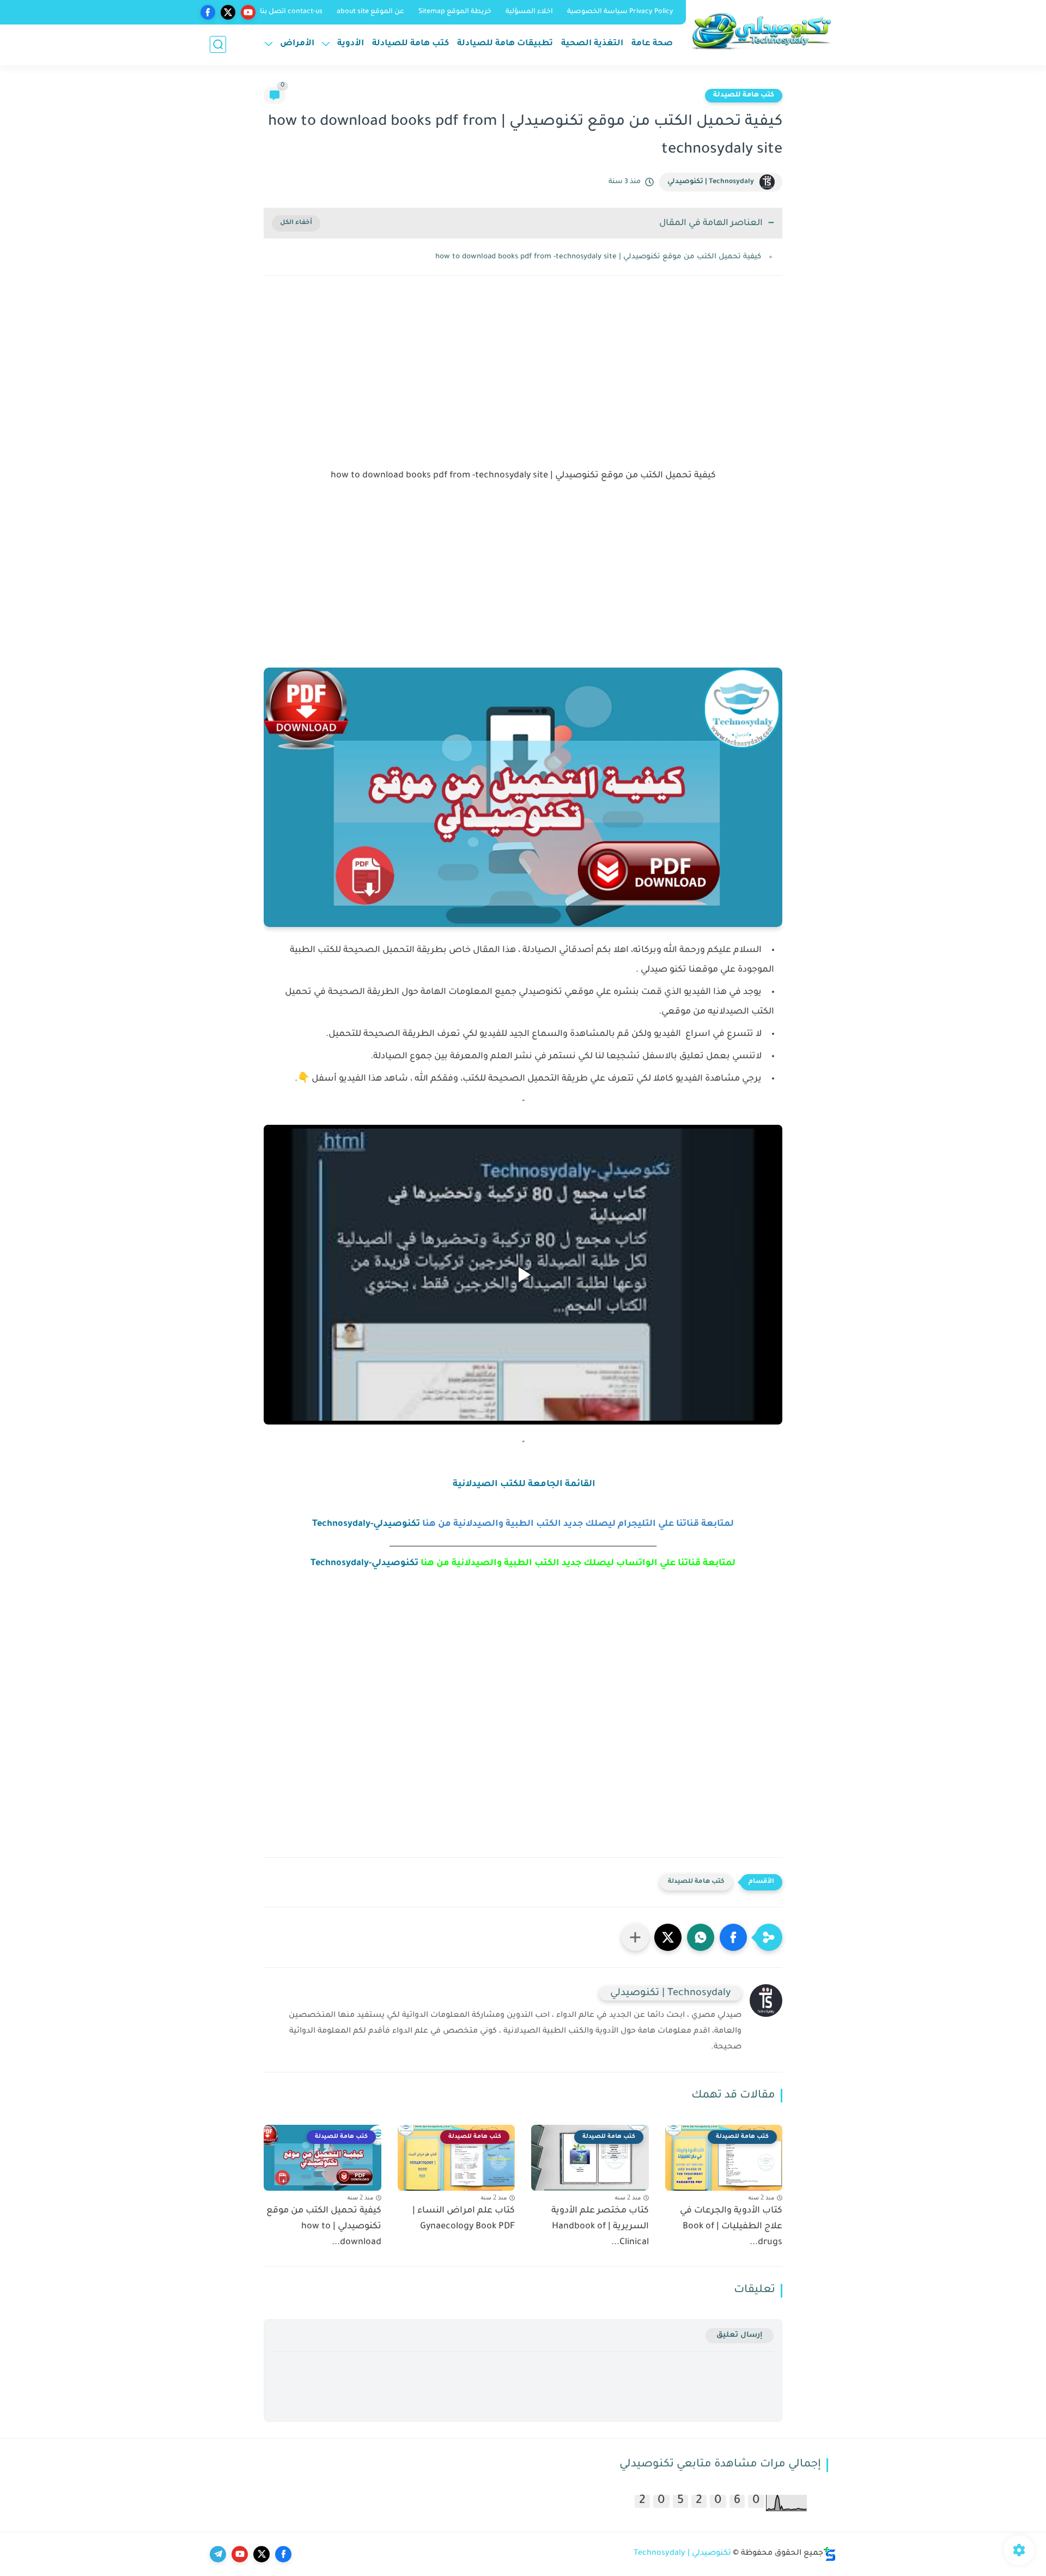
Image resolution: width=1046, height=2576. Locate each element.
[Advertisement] (523, 379)
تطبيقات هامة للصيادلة (505, 44)
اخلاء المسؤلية (529, 12)
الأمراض (297, 44)
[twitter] (228, 12)
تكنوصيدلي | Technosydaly (682, 2554)
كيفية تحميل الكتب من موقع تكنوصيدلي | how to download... (324, 2227)
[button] (733, 1937)
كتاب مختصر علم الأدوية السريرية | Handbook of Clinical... (600, 2227)
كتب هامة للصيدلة (744, 95)
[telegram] (218, 2554)
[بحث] (218, 44)
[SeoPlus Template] (830, 2554)
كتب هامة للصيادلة (411, 44)
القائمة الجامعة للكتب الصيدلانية (523, 1484)
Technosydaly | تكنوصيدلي (711, 182)
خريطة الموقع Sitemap (455, 12)
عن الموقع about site (370, 12)
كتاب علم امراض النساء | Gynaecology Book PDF (464, 2219)
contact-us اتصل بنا (291, 12)
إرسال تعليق (740, 2335)
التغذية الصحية (592, 44)
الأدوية (351, 44)
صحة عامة (652, 44)
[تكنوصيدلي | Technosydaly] (763, 31)
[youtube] (248, 12)
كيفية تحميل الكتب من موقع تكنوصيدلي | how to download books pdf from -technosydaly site (598, 257)
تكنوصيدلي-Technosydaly (366, 1524)
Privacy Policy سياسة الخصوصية (620, 12)
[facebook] (208, 12)
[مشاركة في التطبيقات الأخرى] (635, 1937)
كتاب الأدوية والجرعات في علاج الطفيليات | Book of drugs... (731, 2227)
